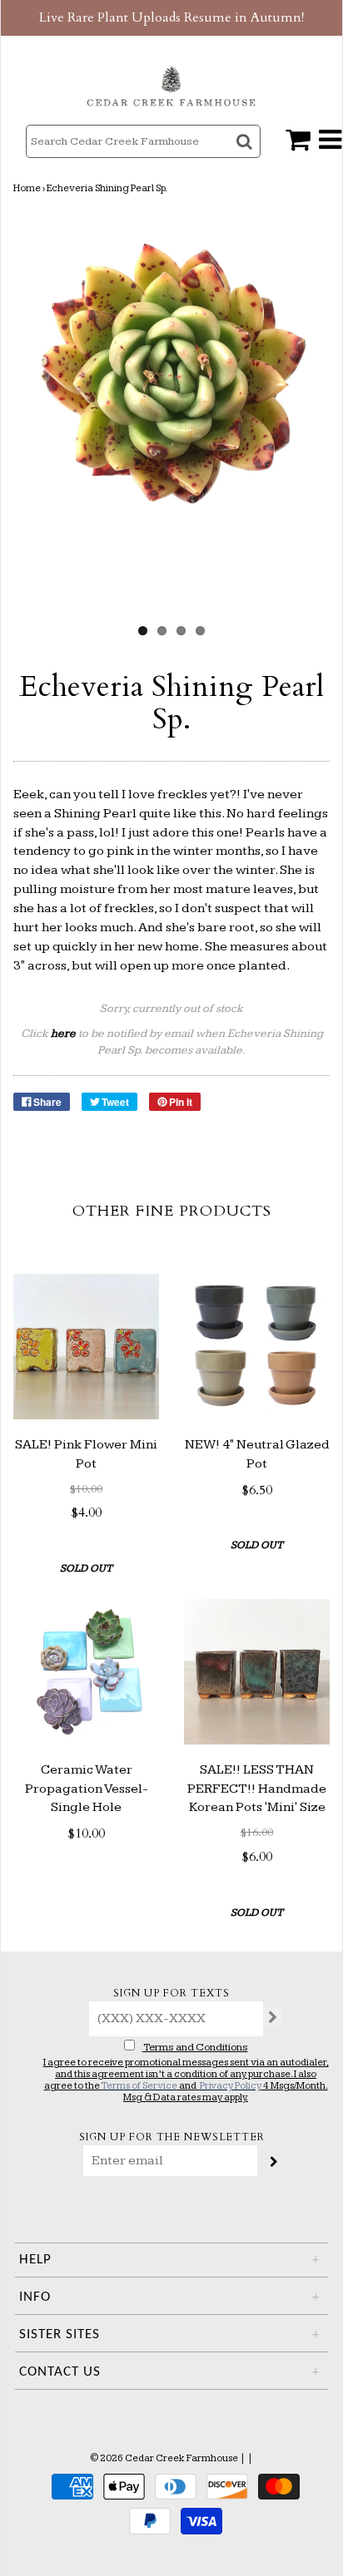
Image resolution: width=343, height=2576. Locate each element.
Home (27, 188)
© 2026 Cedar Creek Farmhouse (164, 2458)
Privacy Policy (231, 2086)
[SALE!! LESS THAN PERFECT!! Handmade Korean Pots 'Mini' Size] (257, 1672)
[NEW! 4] (257, 1347)
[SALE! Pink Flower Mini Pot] (86, 1347)
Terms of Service (139, 2086)
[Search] (246, 156)
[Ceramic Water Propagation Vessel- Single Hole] (86, 1672)
